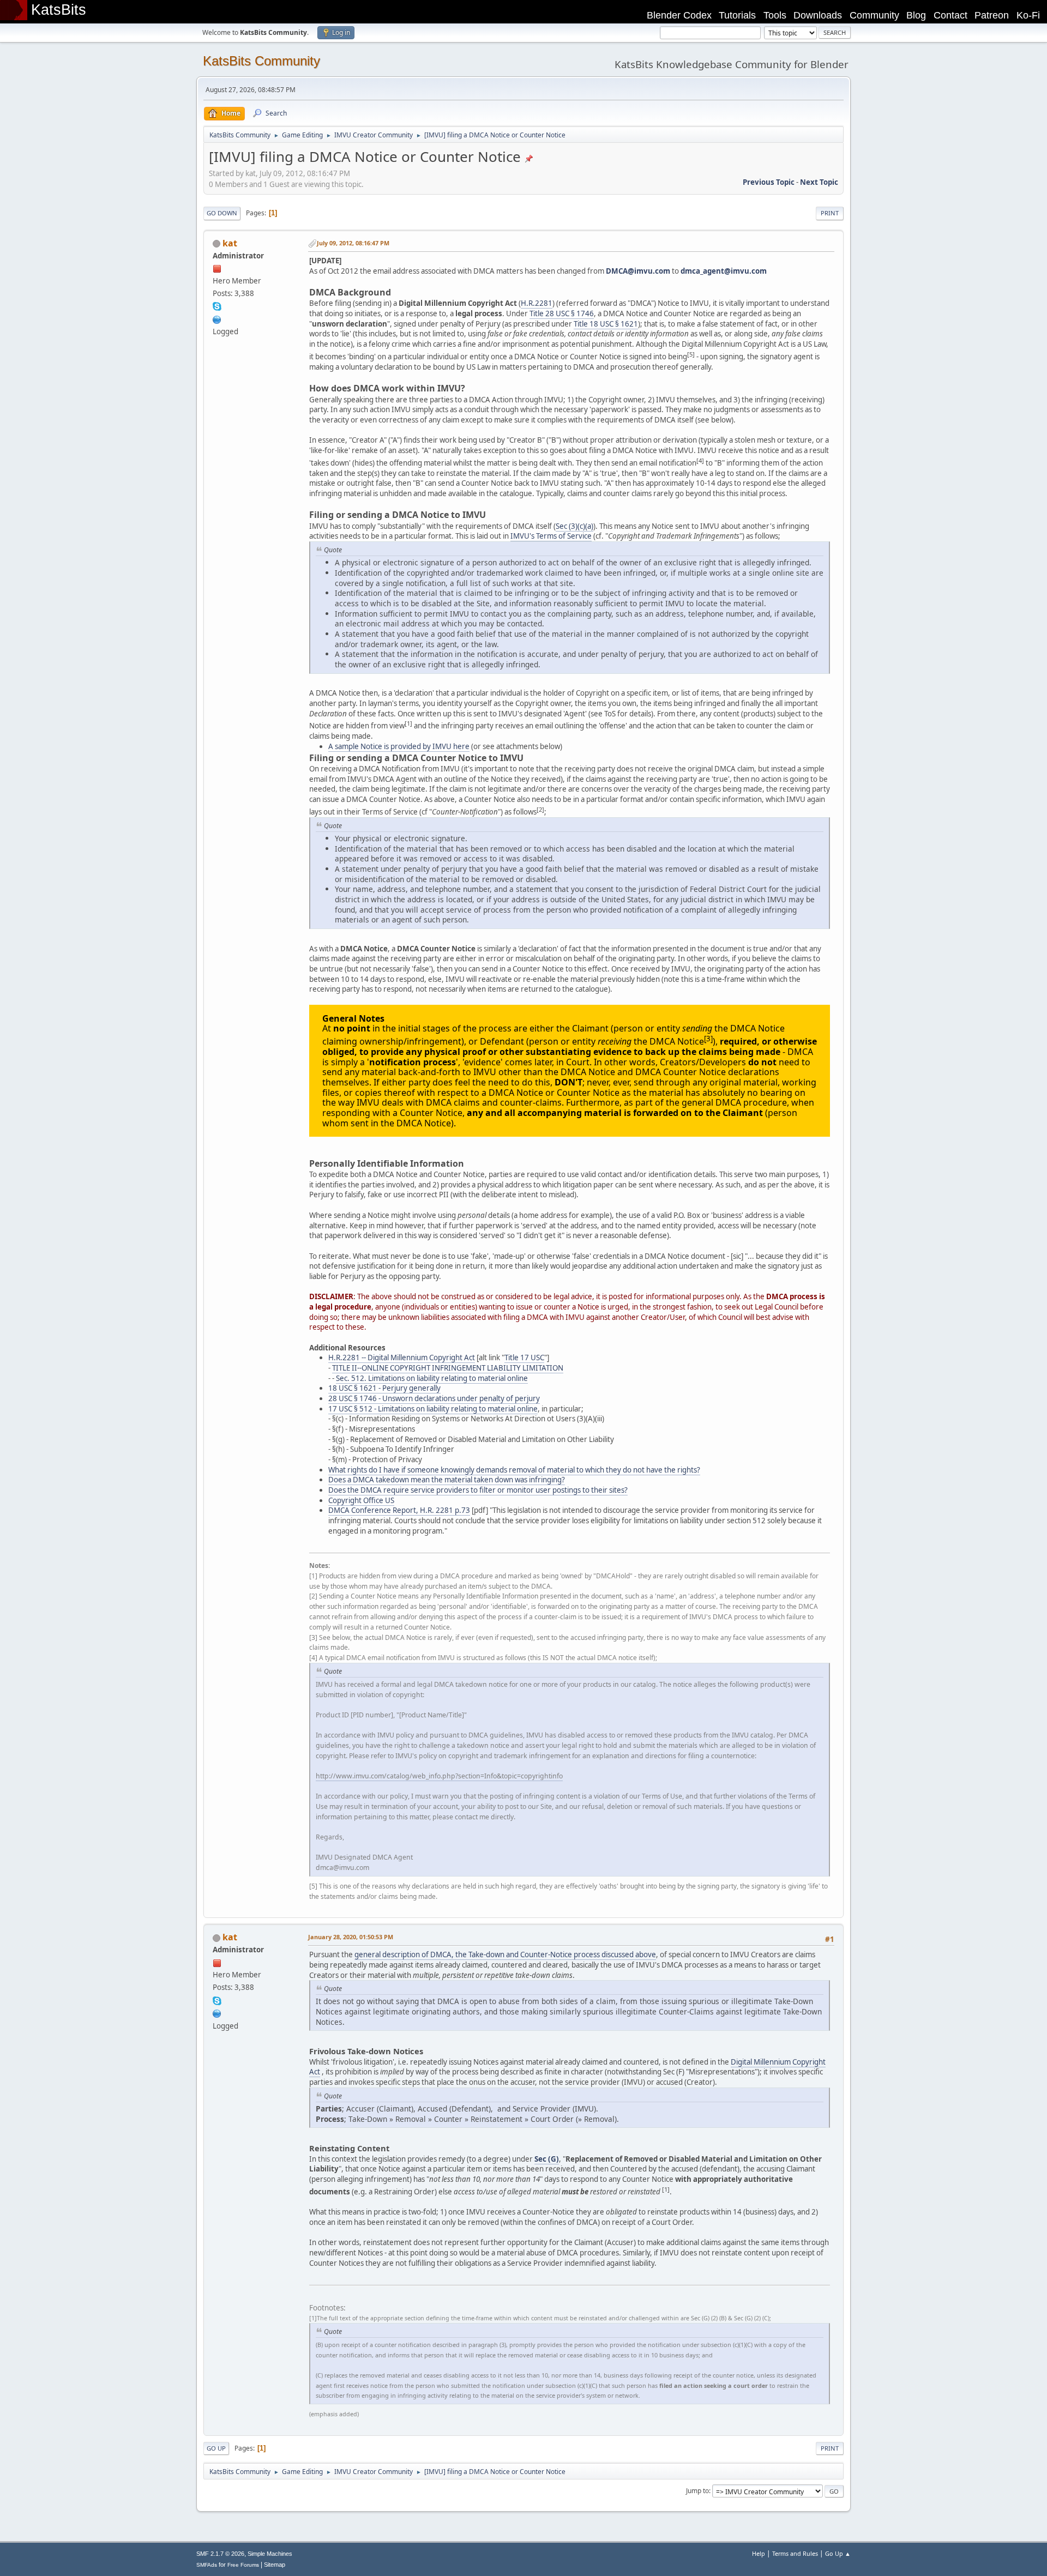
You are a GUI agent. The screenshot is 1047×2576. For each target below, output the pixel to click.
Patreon (992, 15)
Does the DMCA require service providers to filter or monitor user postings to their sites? (478, 1490)
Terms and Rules (795, 2553)
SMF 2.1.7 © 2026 (220, 2554)
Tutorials (737, 15)
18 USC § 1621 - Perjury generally (384, 1388)
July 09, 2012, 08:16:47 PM (353, 243)
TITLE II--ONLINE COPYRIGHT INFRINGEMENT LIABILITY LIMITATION (448, 1368)
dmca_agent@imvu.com (724, 271)
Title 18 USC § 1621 (606, 324)
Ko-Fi (1028, 15)
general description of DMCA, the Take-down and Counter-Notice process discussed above (505, 1954)
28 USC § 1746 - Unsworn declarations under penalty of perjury (434, 1398)
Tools (775, 15)
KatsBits (59, 10)
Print (830, 213)
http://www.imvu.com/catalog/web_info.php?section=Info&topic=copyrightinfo (439, 1776)
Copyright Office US (361, 1500)
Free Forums (243, 2565)
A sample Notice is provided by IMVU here (399, 746)
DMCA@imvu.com (638, 271)
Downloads (818, 15)
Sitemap (275, 2565)
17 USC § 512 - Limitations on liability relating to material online (433, 1409)
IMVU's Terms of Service (551, 536)
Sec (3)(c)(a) (574, 526)
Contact (950, 15)
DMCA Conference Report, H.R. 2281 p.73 (399, 1510)
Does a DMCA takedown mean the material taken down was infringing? (447, 1480)
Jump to (697, 2491)
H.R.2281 (537, 303)
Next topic (819, 182)
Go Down (222, 213)
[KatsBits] (217, 318)
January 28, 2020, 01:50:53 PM (351, 1937)
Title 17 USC (524, 1358)
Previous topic (769, 182)
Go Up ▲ (838, 2553)
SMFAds (207, 2565)
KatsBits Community (261, 61)
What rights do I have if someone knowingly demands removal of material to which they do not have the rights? (514, 1470)
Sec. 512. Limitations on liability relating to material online (432, 1378)
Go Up (216, 2448)
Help (759, 2553)
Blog (916, 15)
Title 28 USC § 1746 (562, 313)
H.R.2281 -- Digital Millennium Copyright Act (402, 1358)
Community (874, 15)
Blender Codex (679, 15)
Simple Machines (270, 2554)
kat (230, 243)
